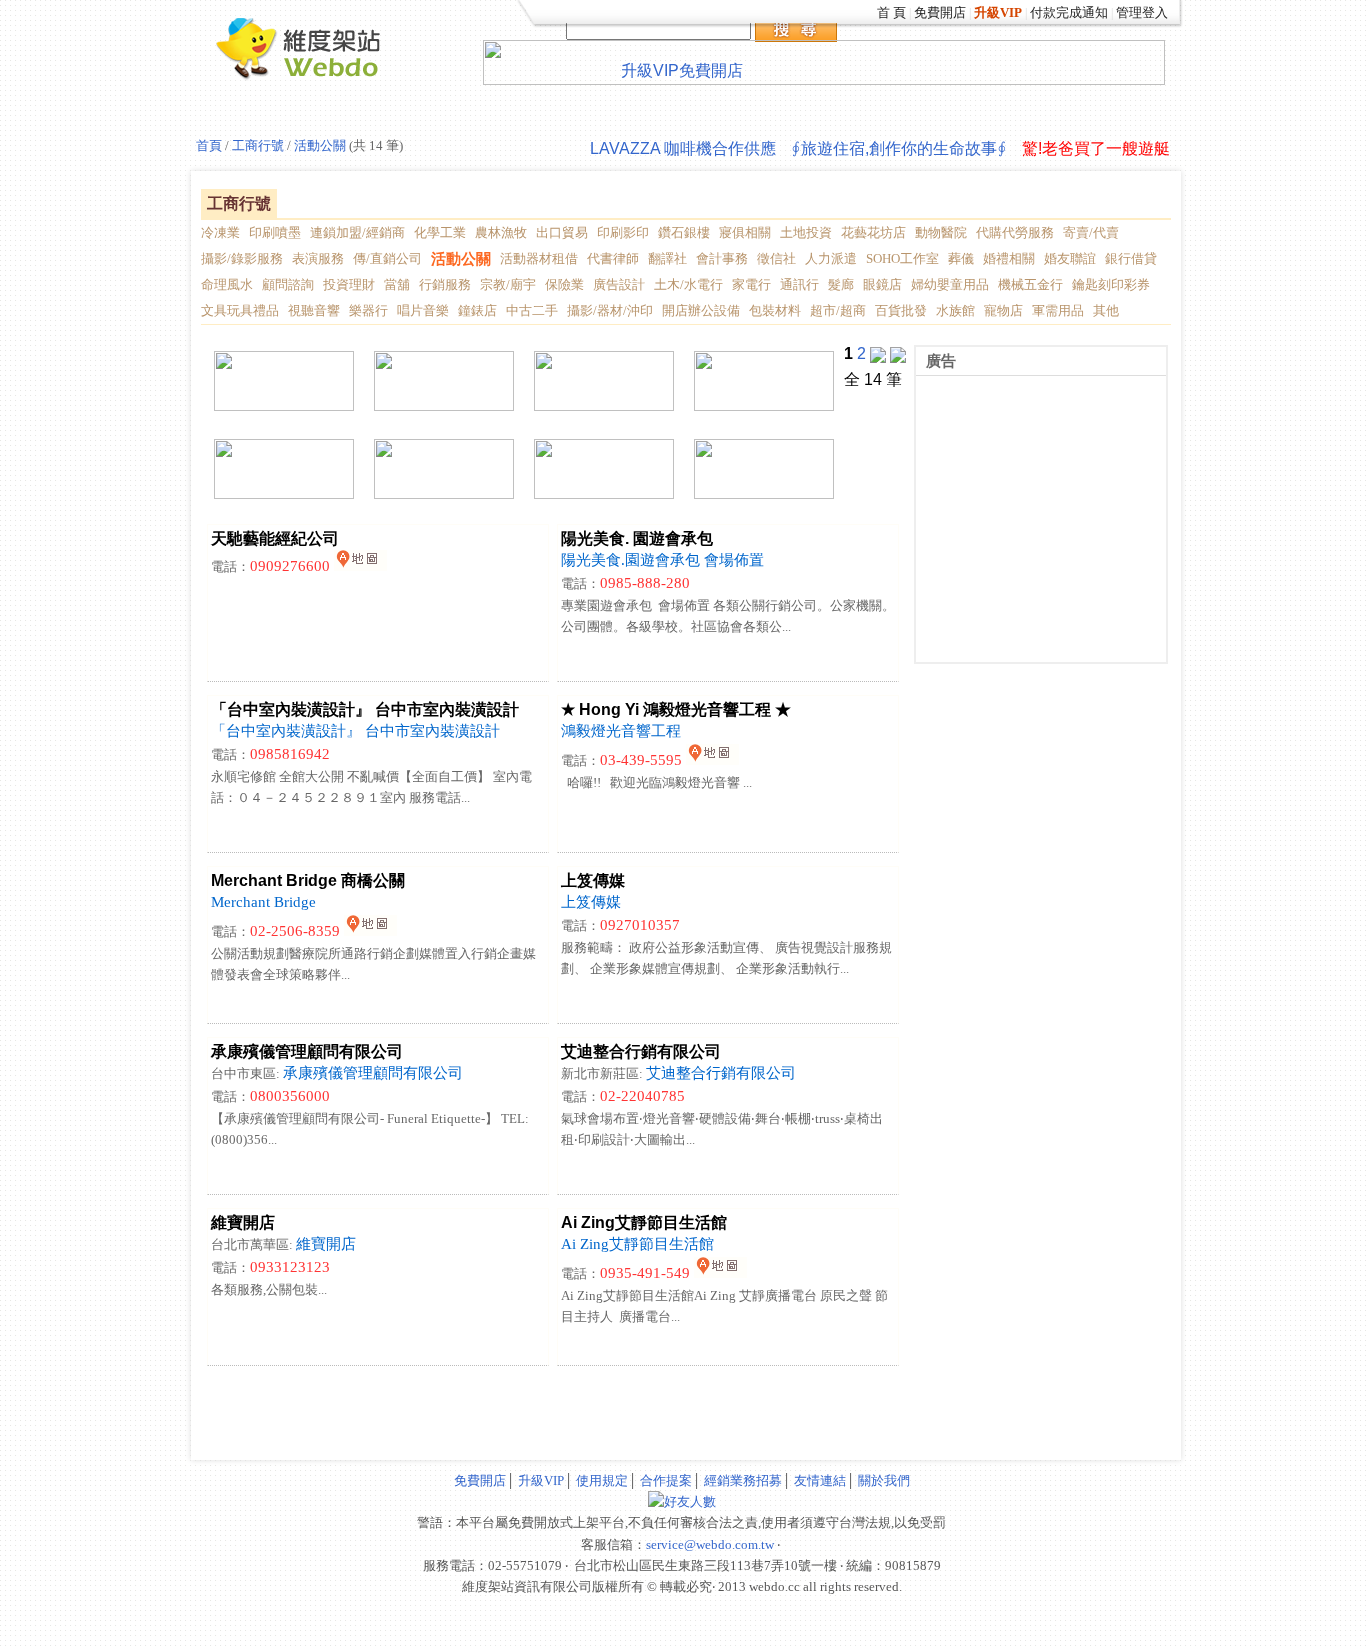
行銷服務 (445, 284)
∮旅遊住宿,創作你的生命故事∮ (899, 148)
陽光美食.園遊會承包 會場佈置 (662, 560)
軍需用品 (1058, 310)
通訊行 (799, 284)
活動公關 (320, 145)
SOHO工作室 (902, 258)
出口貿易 (562, 232)
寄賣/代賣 (1091, 232)
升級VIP (541, 1480)
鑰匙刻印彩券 (1111, 284)
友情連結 (820, 1480)
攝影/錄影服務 (242, 258)
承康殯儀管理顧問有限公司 (373, 1073)
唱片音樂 (423, 310)
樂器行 (368, 310)
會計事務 (722, 258)
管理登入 (1142, 12)
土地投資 (806, 232)
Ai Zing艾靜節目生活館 (637, 1244)
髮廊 (841, 284)
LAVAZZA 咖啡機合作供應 (683, 148)
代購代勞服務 (1015, 232)
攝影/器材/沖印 (610, 310)
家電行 (751, 284)
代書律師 (613, 258)
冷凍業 (220, 232)
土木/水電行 (688, 284)
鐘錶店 (477, 310)
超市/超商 (838, 310)
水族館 (955, 310)
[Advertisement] (438, 1401)
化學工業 (440, 232)
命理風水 (227, 284)
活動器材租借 (539, 258)
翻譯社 (667, 258)
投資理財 (349, 284)
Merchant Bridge (263, 902)
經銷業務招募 (743, 1480)
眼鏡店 (882, 284)
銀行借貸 (1131, 258)
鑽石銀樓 (684, 232)
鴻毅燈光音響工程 (621, 731)
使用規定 (602, 1480)
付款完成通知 (1069, 12)
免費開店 (940, 12)
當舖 (397, 284)
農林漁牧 (501, 232)
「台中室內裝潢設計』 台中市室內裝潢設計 (355, 731)
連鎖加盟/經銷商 (357, 232)
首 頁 (891, 12)
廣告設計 (619, 284)
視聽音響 (314, 310)
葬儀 (961, 258)
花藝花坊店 (873, 232)
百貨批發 (901, 310)
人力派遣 (831, 258)
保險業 (564, 284)
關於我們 (884, 1480)
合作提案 (666, 1480)
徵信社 (776, 258)
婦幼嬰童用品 (950, 284)
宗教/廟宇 (508, 284)
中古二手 (532, 310)
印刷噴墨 (275, 232)
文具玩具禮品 (240, 310)
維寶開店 (326, 1244)
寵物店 (1003, 310)
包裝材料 (775, 310)
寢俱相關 (745, 232)
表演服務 (318, 258)
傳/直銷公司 (387, 258)
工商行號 (256, 145)
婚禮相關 (1009, 258)
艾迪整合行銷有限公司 (721, 1073)
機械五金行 (1030, 284)
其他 (1106, 310)
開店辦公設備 (701, 310)
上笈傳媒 (591, 902)
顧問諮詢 (288, 284)
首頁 (209, 145)
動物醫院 (941, 232)
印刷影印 (623, 232)
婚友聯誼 (1070, 258)
